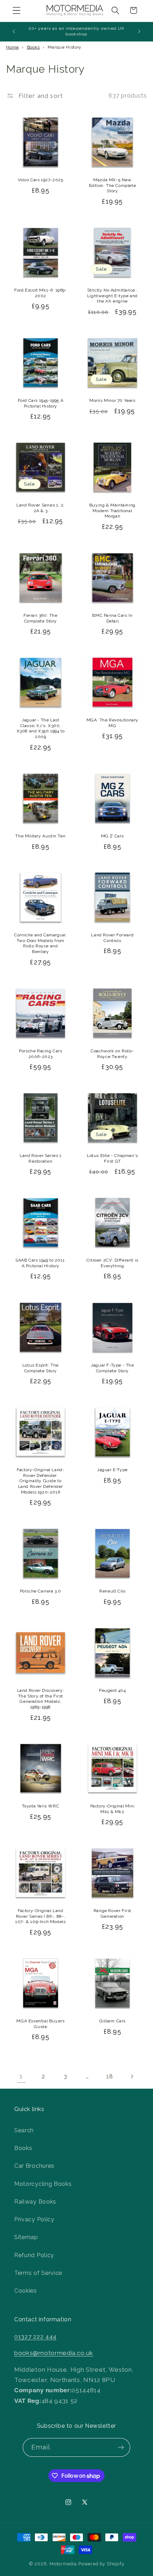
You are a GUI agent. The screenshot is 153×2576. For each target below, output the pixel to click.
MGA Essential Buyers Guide (41, 2024)
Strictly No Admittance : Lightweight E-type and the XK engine (112, 296)
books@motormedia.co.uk (54, 2353)
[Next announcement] (139, 32)
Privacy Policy (34, 2219)
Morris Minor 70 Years (112, 400)
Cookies (26, 2291)
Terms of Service (38, 2273)
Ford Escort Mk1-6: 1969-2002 (40, 293)
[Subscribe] (121, 2448)
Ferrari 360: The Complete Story (41, 618)
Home (12, 47)
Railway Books (35, 2202)
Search (24, 2130)
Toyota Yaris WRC (41, 1806)
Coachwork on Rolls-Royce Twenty (112, 1054)
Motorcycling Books (43, 2184)
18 (110, 2076)
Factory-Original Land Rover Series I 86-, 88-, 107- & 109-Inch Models (41, 1916)
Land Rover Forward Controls (112, 938)
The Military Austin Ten (41, 836)
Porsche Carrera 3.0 (41, 1591)
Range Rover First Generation (112, 1913)
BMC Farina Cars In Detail (112, 618)
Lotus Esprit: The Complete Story (41, 1368)
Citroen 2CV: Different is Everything (112, 1263)
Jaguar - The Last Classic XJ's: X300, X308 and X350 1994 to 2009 (41, 728)
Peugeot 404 (112, 1690)
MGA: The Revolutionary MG (112, 723)
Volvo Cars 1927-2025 (41, 180)
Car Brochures (34, 2166)
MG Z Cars (112, 836)
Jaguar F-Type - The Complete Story (112, 1368)
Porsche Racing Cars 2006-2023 (40, 1054)
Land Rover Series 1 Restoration (40, 1158)
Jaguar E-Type (112, 1470)
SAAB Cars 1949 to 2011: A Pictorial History (41, 1263)
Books (33, 47)
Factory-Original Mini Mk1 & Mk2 (113, 1809)
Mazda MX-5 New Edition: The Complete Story (113, 185)
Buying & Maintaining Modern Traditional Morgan (112, 511)
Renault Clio (112, 1591)
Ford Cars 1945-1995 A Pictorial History (41, 403)
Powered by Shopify (101, 2564)
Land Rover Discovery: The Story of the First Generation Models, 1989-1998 (41, 1699)
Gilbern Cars (112, 2021)
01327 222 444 (35, 2337)
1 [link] (21, 2076)
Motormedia (63, 2564)
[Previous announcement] (14, 32)
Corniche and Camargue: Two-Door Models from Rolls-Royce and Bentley (41, 943)
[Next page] (132, 2076)
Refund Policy (34, 2255)
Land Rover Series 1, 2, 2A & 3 (41, 508)
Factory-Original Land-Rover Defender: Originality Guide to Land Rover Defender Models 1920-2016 (41, 1481)
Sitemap (26, 2237)
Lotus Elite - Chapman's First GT (112, 1158)
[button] (17, 10)
